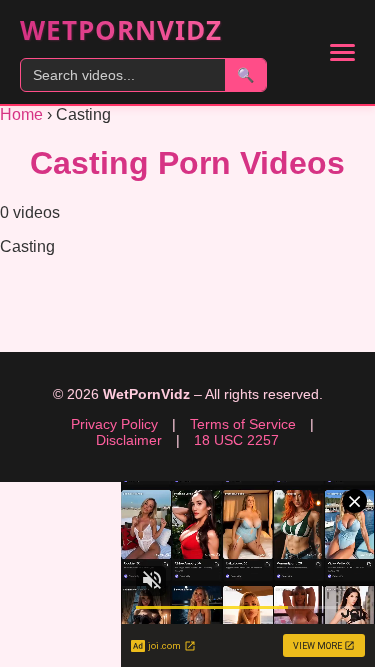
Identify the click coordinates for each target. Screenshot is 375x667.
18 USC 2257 (236, 440)
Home (21, 114)
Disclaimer (129, 440)
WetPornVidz (121, 30)
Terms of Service (243, 424)
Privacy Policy (114, 424)
